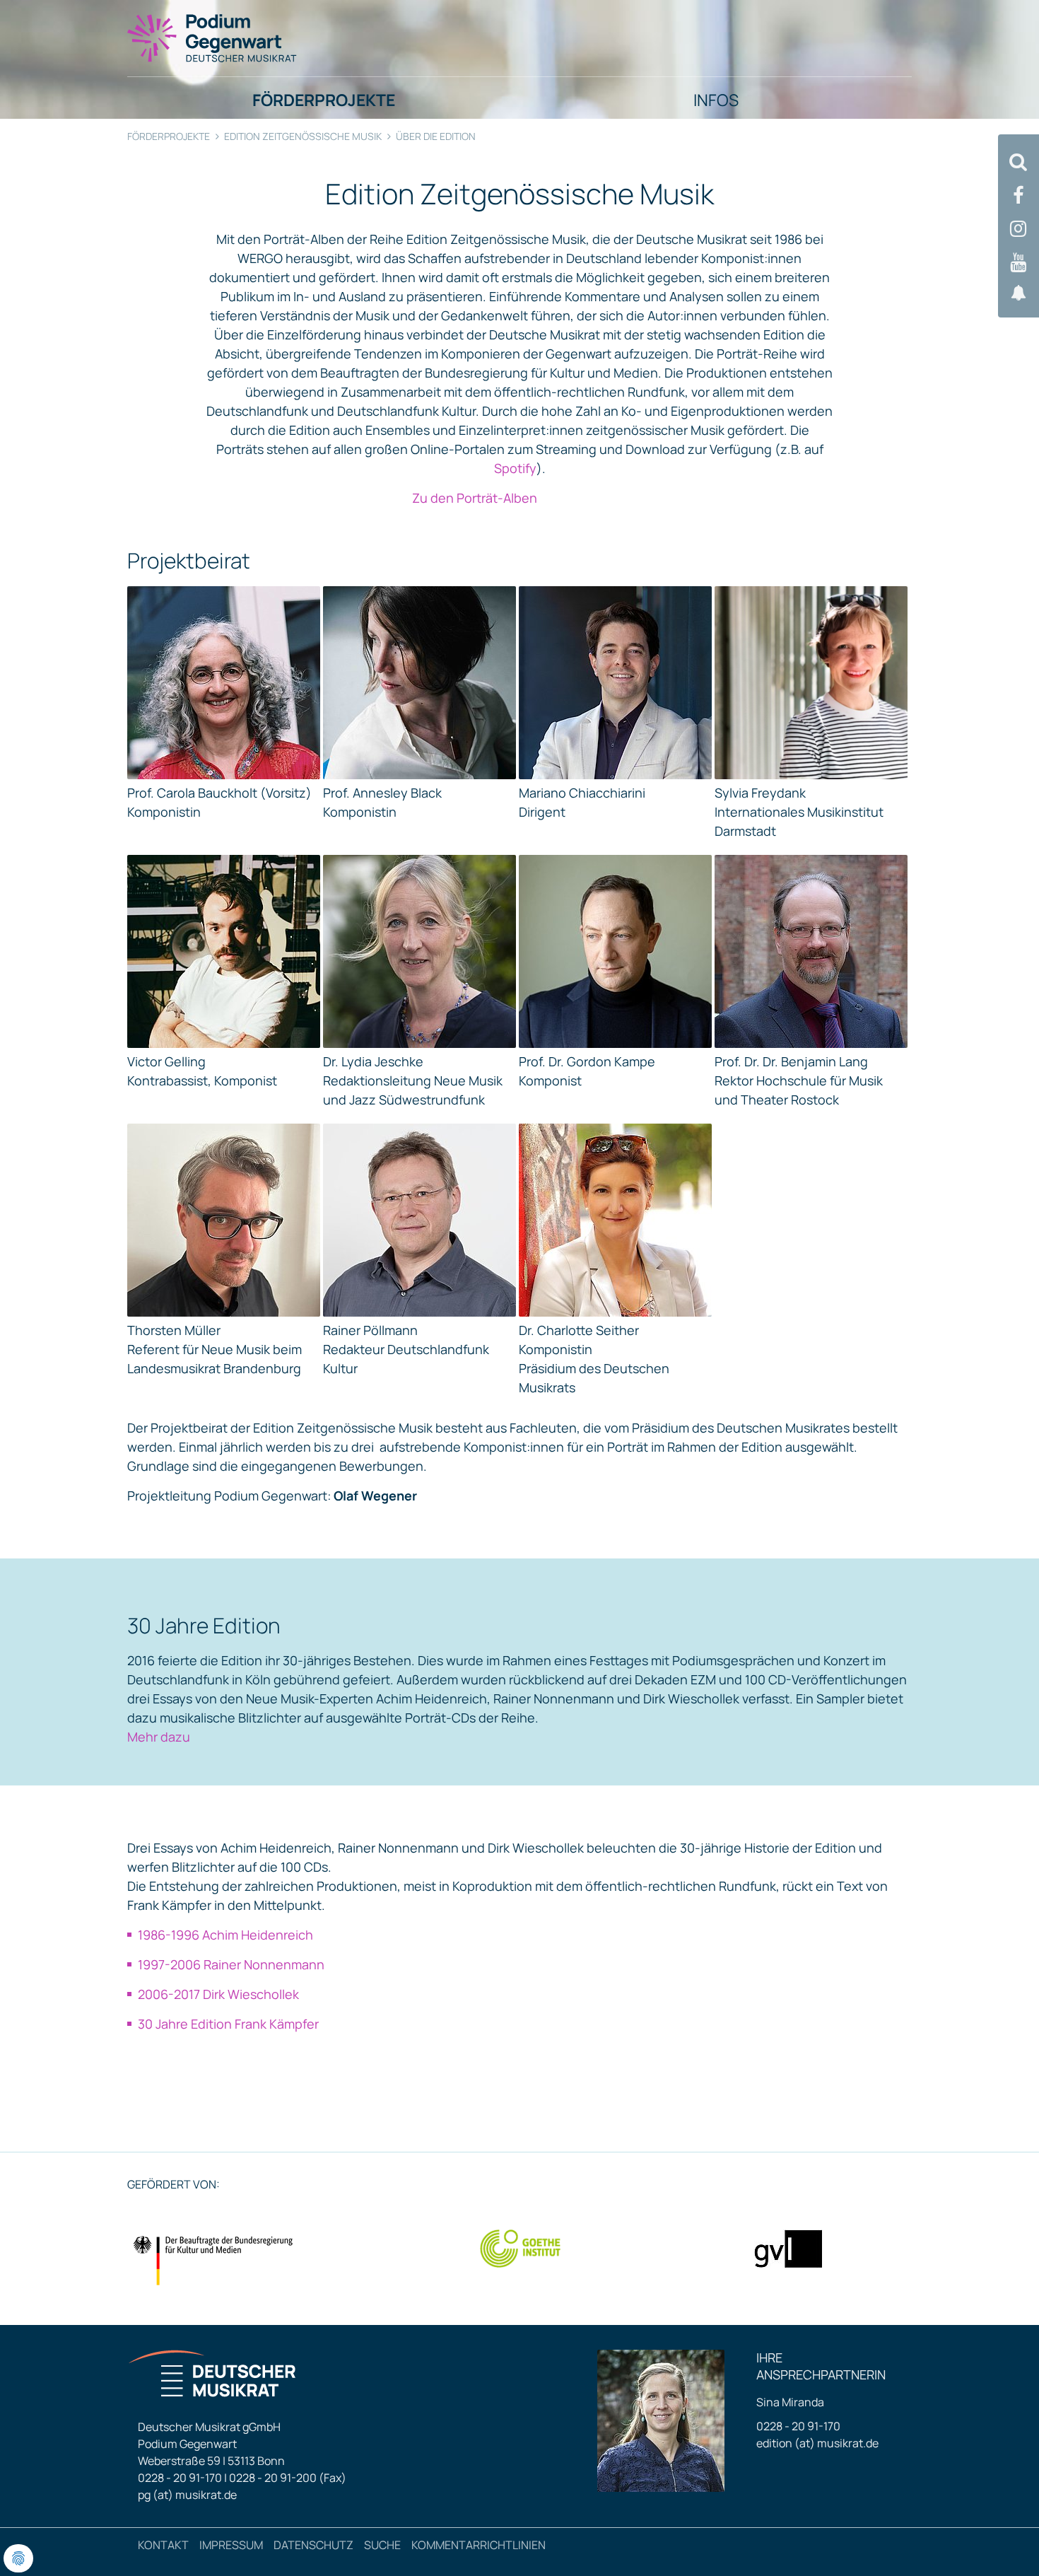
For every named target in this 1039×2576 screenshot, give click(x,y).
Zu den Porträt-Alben (475, 498)
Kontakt (163, 2545)
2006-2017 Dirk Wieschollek (218, 1994)
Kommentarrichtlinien (479, 2545)
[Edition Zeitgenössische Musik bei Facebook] (1019, 196)
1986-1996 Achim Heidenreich (225, 1935)
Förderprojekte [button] (324, 100)
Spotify (515, 468)
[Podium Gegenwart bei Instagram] (1019, 229)
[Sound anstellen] (1019, 293)
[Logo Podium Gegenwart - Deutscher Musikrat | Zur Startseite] (213, 37)
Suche (382, 2545)
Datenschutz (313, 2545)
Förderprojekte (169, 136)
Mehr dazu (159, 1737)
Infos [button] (716, 100)
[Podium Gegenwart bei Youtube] (1019, 263)
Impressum (231, 2545)
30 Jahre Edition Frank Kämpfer (230, 2024)
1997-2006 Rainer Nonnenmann (231, 1964)
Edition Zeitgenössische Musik (303, 136)
